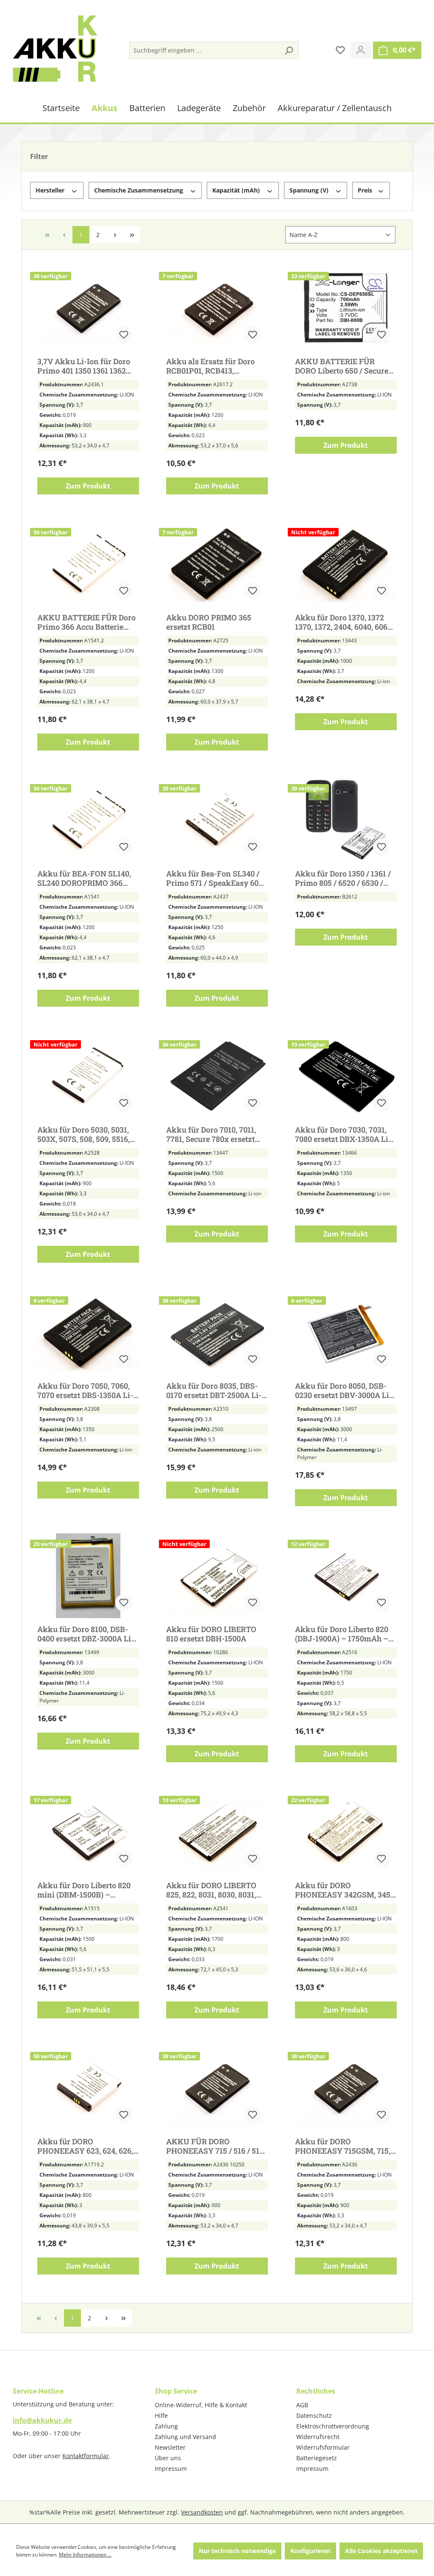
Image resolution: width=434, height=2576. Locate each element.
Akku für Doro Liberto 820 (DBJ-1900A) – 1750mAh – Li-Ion (342, 1634)
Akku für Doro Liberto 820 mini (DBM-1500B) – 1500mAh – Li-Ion (84, 1890)
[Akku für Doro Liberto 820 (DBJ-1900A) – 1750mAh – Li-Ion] (346, 1576)
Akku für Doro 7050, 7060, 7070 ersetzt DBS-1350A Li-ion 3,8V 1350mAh (85, 1390)
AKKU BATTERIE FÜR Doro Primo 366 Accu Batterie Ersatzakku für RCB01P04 (86, 622)
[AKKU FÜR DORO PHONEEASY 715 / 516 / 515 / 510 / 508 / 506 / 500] (217, 2088)
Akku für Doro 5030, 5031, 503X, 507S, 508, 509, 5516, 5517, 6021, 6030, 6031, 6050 (85, 1134)
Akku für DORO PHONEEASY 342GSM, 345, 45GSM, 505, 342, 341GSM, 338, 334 (344, 1890)
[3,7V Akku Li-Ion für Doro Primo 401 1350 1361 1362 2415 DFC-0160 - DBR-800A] (88, 308)
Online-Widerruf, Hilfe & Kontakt (201, 2405)
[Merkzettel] (340, 50)
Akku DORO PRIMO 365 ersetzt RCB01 (209, 622)
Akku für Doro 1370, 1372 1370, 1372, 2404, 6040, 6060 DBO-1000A (343, 622)
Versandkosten (202, 2512)
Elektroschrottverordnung (333, 2426)
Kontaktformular (86, 2456)
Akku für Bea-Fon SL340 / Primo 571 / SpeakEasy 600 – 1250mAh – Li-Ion (214, 878)
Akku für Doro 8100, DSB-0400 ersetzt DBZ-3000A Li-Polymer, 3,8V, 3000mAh (86, 1634)
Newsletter (170, 2447)
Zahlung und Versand (185, 2437)
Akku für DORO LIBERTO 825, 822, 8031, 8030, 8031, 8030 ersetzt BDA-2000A (211, 1890)
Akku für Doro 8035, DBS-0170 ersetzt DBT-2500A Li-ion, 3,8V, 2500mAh (214, 1390)
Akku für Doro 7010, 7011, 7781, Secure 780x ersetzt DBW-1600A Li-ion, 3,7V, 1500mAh (211, 1134)
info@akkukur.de (42, 2420)
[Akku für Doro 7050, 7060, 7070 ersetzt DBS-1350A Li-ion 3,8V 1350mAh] (88, 1332)
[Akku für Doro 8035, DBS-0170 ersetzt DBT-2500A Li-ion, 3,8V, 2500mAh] (217, 1332)
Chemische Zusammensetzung (139, 190)
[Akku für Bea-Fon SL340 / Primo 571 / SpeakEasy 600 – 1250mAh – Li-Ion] (217, 820)
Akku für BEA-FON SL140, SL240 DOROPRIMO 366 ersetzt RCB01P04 (84, 878)
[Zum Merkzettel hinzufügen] (124, 335)
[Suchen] (289, 50)
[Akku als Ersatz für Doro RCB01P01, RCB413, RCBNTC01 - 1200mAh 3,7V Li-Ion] (217, 308)
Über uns (168, 2458)
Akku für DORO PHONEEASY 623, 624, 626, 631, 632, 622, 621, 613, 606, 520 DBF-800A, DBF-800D (85, 2146)
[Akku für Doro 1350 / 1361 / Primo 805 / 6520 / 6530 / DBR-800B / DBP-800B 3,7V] (346, 820)
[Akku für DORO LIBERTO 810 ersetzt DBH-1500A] (217, 1576)
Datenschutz (314, 2416)
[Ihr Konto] (361, 50)
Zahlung (166, 2426)
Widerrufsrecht (318, 2437)
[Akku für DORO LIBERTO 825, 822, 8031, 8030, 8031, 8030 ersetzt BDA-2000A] (217, 1832)
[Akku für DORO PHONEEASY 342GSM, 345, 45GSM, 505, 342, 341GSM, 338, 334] (346, 1832)
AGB (302, 2405)
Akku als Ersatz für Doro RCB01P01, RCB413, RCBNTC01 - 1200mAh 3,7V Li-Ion (214, 366)
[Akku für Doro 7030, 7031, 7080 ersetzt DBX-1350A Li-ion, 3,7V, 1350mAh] (346, 1076)
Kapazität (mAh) (237, 190)
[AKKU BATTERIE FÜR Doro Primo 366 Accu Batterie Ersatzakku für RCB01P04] (88, 564)
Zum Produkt (88, 486)
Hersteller (51, 190)
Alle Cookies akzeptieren (381, 2551)
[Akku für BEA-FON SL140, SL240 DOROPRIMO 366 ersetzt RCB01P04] (88, 820)
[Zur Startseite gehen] (55, 49)
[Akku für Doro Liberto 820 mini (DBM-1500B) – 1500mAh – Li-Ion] (88, 1832)
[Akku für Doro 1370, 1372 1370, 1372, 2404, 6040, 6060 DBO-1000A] (346, 564)
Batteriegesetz (317, 2458)
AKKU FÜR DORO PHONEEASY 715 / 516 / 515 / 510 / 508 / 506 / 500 (215, 2146)
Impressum (171, 2469)
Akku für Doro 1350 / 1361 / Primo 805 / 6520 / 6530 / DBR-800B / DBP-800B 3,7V (343, 878)
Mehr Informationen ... (85, 2555)
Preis (366, 190)
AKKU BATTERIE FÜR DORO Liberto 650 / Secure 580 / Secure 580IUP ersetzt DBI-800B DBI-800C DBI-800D (344, 366)
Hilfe (161, 2416)
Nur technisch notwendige (237, 2551)
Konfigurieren (310, 2551)
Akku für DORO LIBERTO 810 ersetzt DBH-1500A (211, 1634)
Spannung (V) (310, 190)
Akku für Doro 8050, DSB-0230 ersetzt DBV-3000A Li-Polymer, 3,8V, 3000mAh (344, 1390)
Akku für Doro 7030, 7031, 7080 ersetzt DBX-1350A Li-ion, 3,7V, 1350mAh (343, 1134)
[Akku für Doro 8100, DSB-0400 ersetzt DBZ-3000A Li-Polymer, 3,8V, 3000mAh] (88, 1576)
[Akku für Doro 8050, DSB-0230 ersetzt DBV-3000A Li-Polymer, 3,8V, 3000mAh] (346, 1332)
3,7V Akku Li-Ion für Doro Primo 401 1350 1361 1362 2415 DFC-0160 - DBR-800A (85, 366)
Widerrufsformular (323, 2447)
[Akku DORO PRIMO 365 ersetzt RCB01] (217, 564)
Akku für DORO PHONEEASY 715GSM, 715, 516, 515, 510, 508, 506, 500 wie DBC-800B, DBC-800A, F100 (343, 2146)
